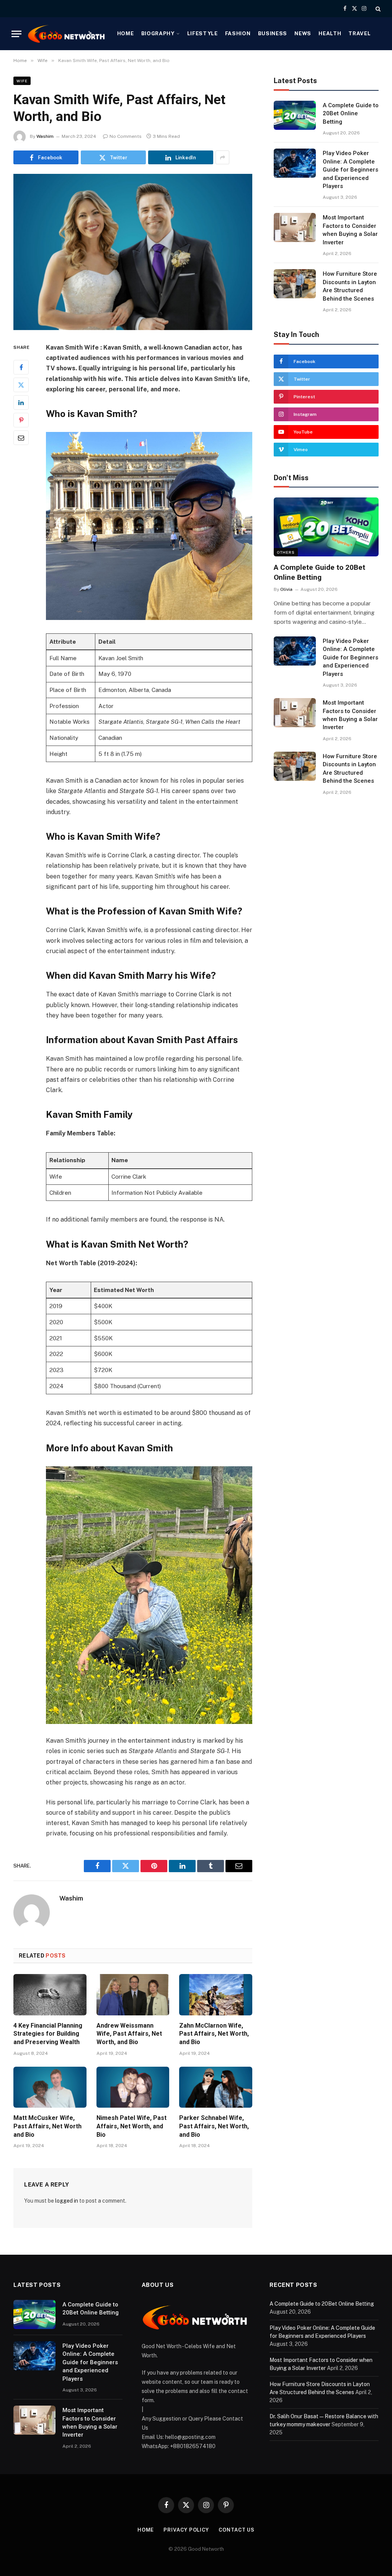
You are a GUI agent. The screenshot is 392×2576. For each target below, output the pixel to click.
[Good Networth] (67, 34)
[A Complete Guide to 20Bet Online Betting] (295, 115)
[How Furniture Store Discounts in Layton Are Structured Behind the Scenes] (295, 284)
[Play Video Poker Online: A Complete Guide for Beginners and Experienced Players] (295, 163)
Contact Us (237, 2530)
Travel (359, 33)
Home (126, 33)
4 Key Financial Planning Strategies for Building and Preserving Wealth (48, 2034)
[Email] (21, 438)
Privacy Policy (186, 2530)
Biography (158, 33)
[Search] (377, 9)
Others (286, 552)
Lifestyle (203, 33)
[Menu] (16, 34)
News (303, 33)
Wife (22, 81)
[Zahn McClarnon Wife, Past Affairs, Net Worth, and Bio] (216, 1995)
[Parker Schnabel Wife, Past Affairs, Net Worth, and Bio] (216, 2087)
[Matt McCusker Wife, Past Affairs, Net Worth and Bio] (50, 2087)
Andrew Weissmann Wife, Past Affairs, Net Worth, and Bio (129, 2034)
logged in (67, 2201)
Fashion (238, 33)
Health (330, 33)
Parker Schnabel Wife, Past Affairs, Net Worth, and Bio (214, 2126)
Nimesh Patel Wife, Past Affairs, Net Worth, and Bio (131, 2126)
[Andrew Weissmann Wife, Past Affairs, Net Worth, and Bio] (133, 1995)
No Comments (126, 136)
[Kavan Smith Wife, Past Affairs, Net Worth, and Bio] (133, 252)
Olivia (286, 589)
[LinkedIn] (21, 402)
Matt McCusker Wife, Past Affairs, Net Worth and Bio (47, 2126)
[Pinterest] (21, 420)
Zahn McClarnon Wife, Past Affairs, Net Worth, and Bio (214, 2034)
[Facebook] (21, 367)
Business (273, 33)
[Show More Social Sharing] (222, 157)
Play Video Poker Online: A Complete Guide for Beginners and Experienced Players (350, 170)
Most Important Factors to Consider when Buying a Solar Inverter (350, 230)
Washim (45, 136)
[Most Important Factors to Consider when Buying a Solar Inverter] (295, 227)
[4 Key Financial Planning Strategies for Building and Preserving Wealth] (50, 1995)
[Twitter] (21, 385)
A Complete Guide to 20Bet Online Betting (351, 114)
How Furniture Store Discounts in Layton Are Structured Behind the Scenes (350, 286)
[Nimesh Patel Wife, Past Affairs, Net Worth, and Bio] (133, 2087)
